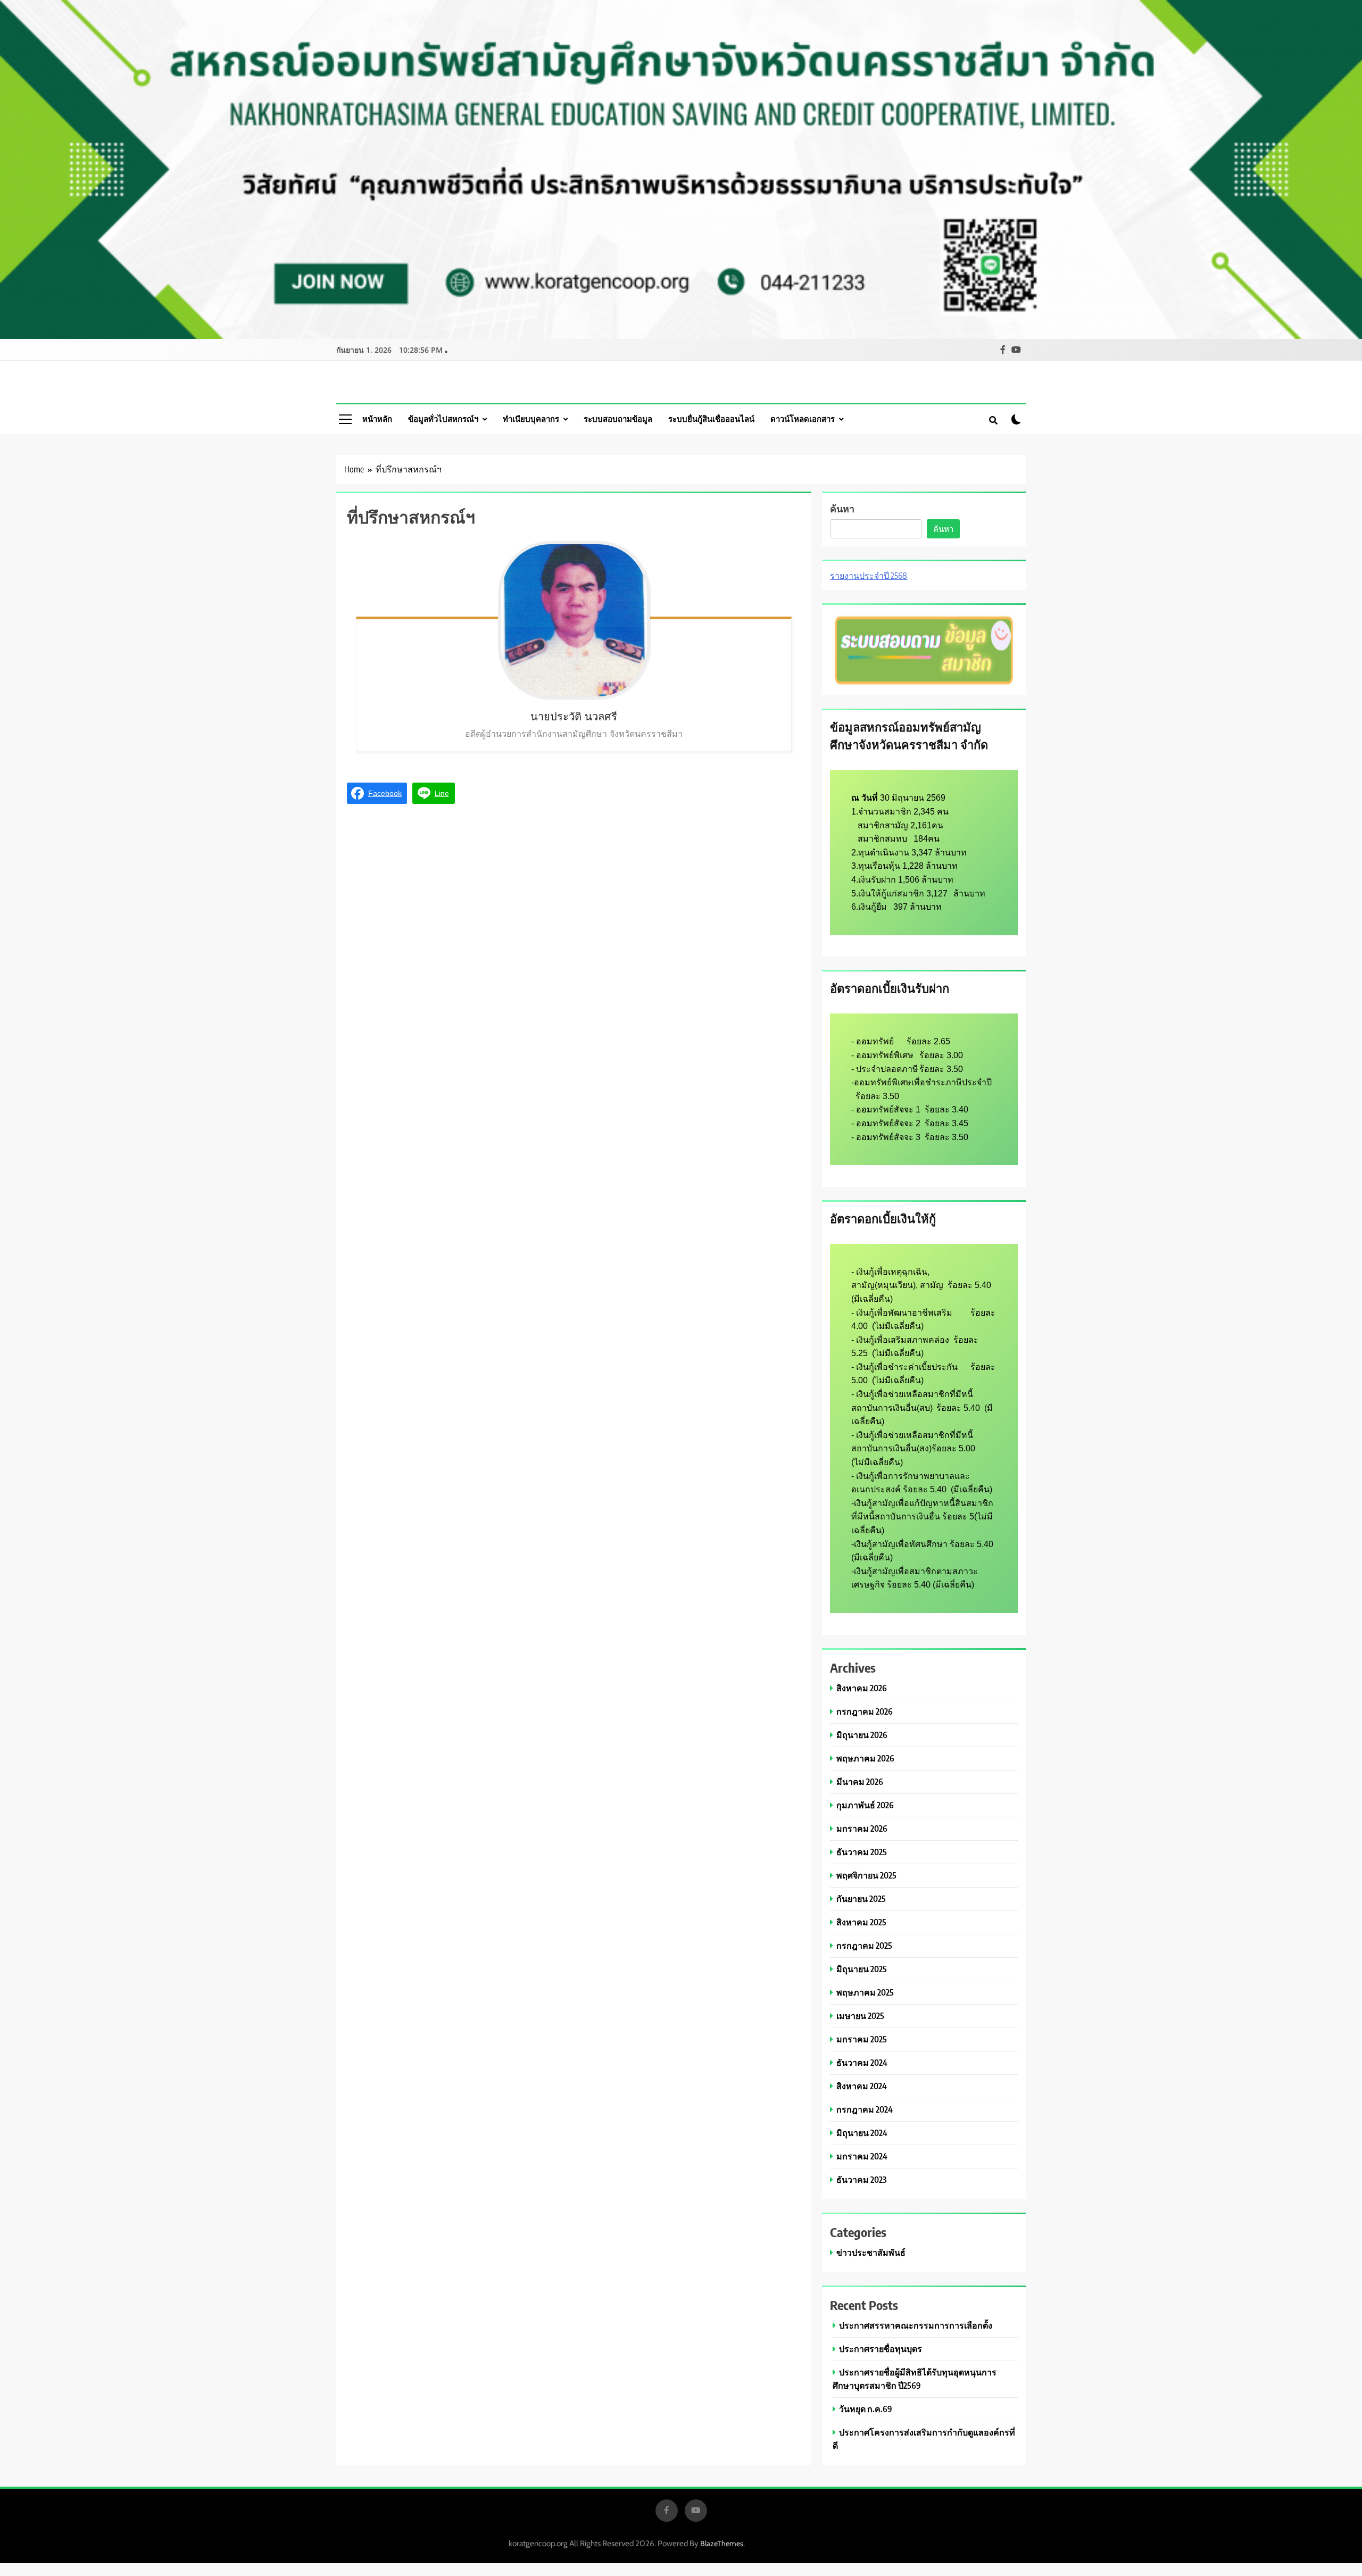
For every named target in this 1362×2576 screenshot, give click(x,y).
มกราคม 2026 (862, 1828)
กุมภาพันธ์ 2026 (865, 1805)
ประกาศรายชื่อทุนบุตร (881, 2349)
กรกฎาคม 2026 (865, 1711)
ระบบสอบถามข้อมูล (618, 419)
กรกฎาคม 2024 (865, 2109)
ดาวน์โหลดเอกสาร (803, 419)
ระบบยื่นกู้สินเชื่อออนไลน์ (711, 419)
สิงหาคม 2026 (862, 1688)
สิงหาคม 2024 (862, 2086)
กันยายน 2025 (861, 1898)
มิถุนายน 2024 (862, 2133)
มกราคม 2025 (862, 2039)
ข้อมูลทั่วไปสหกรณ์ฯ (443, 419)
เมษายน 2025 (860, 2016)
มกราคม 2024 (862, 2156)
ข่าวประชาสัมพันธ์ (871, 2252)
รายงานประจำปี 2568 (869, 576)
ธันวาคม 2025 (862, 1852)
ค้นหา (842, 508)
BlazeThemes (722, 2544)
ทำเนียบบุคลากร (531, 419)
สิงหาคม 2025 (861, 1922)
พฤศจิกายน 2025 (866, 1875)
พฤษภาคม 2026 (865, 1758)
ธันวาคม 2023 (861, 2179)
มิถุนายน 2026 (862, 1735)
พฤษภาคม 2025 (865, 1992)
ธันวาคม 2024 (862, 2062)
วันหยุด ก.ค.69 (866, 2409)
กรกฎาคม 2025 (864, 1945)
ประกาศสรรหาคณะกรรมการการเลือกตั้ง (916, 2325)
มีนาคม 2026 (860, 1781)
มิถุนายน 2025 (862, 1969)
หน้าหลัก (377, 419)
